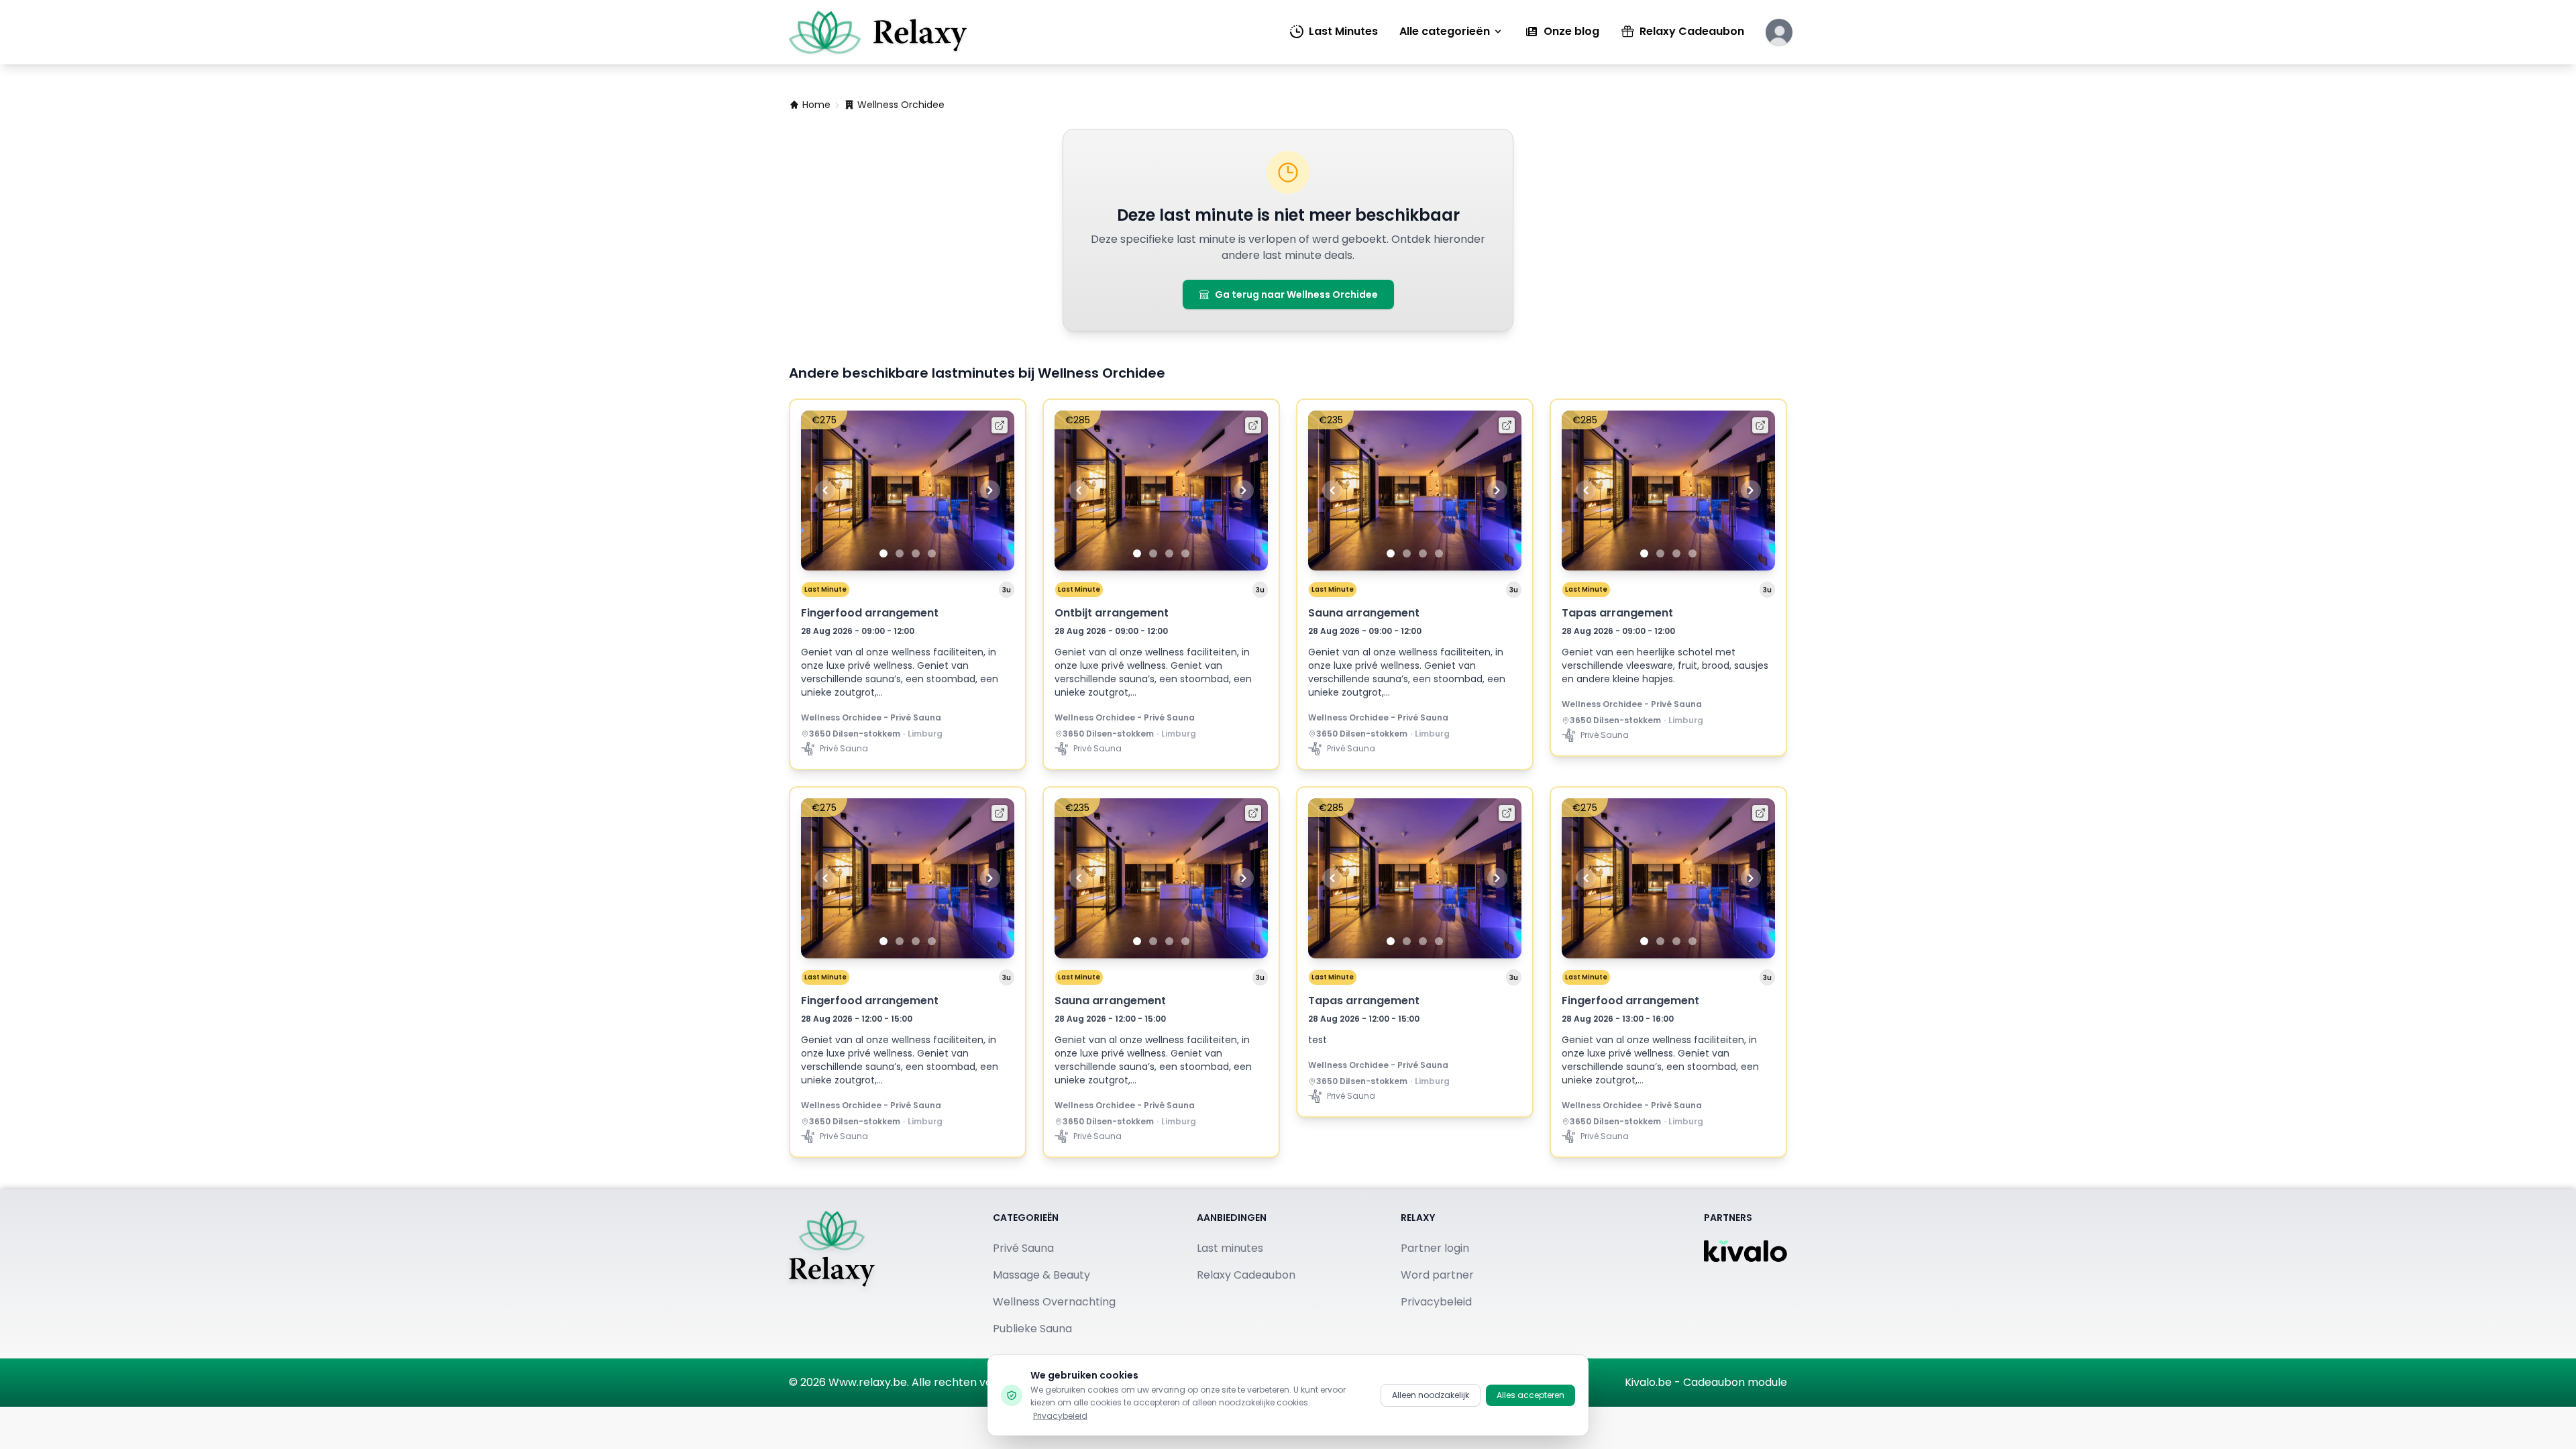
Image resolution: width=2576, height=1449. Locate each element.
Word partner (1437, 1275)
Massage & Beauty (1041, 1275)
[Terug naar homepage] (832, 1274)
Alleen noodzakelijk (1431, 1395)
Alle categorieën (1445, 31)
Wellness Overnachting (1054, 1302)
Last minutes (1230, 1248)
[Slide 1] (883, 553)
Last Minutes (1343, 31)
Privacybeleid (1436, 1302)
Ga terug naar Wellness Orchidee (1296, 294)
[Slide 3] (916, 553)
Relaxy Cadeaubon (1692, 31)
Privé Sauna (1023, 1248)
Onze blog (1571, 31)
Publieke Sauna (1032, 1329)
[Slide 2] (900, 553)
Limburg (925, 734)
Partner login (1435, 1248)
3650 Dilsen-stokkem (855, 734)
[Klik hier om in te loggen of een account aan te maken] (1779, 32)
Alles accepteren (1531, 1395)
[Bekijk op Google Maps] (805, 734)
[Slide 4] (932, 553)
